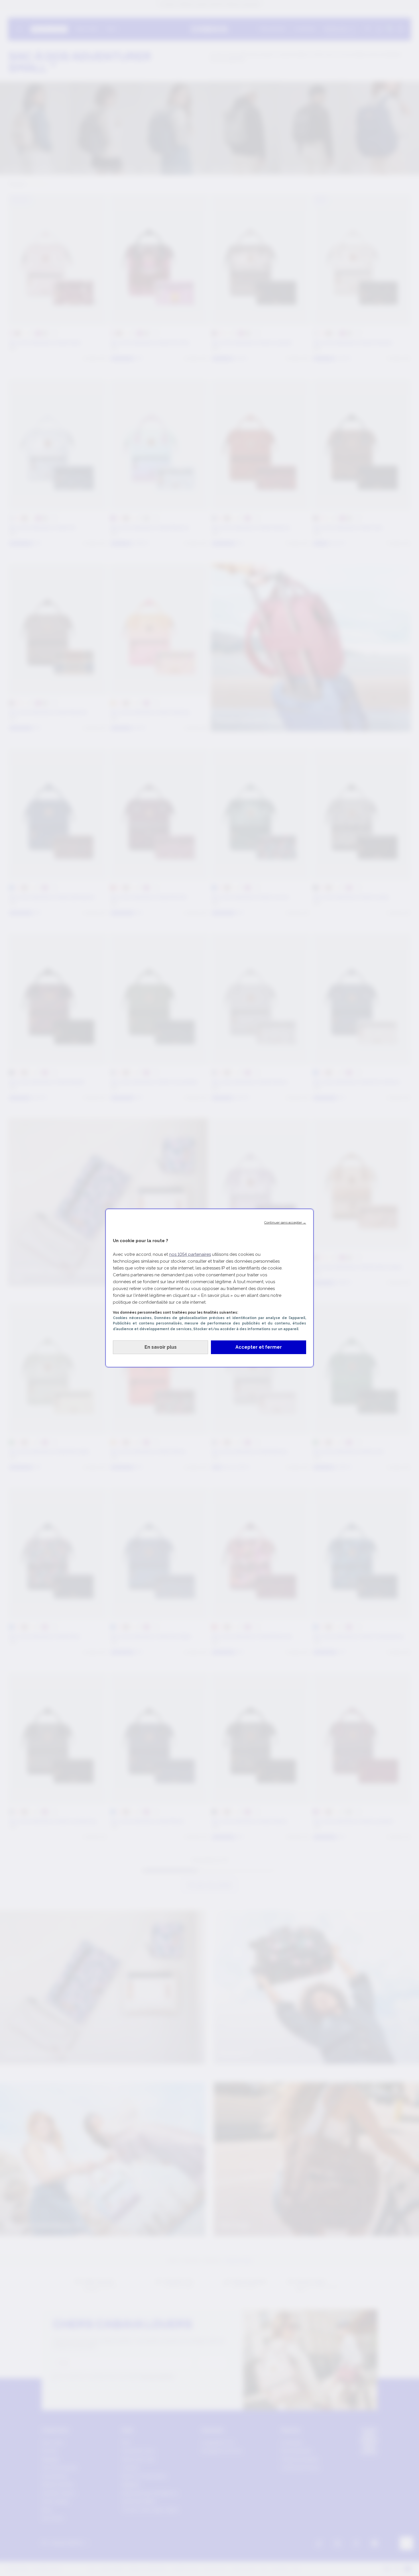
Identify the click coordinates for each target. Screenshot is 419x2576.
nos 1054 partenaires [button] (190, 1254)
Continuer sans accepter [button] (285, 1222)
